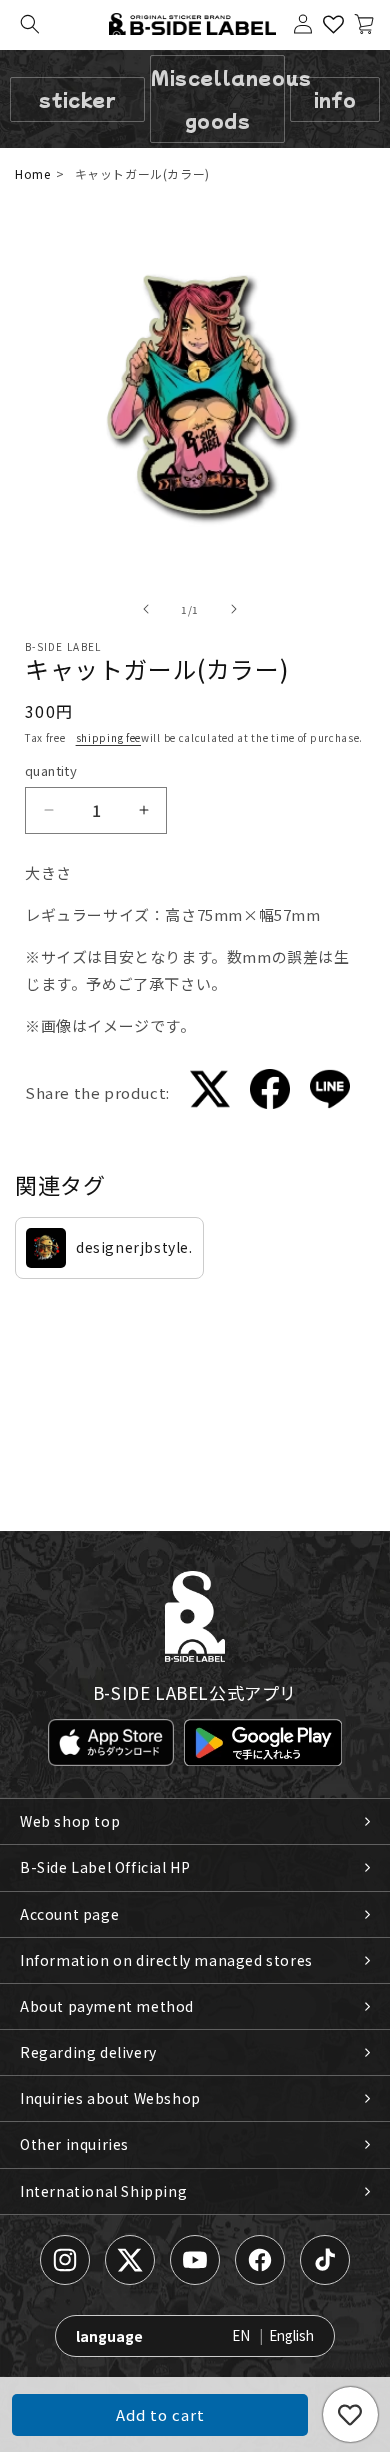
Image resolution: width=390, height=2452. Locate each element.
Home (32, 173)
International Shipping (103, 2191)
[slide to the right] (234, 609)
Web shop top (70, 1821)
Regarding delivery (88, 2052)
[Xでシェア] (210, 1092)
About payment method (107, 2006)
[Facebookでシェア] (270, 1092)
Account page (69, 1914)
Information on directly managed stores (166, 1960)
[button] (30, 24)
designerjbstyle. (134, 1247)
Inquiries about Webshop (110, 2098)
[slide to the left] (146, 609)
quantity (51, 770)
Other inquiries (74, 2144)
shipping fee (108, 737)
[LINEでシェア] (330, 1092)
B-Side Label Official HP (105, 1867)
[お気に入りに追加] (350, 2414)
